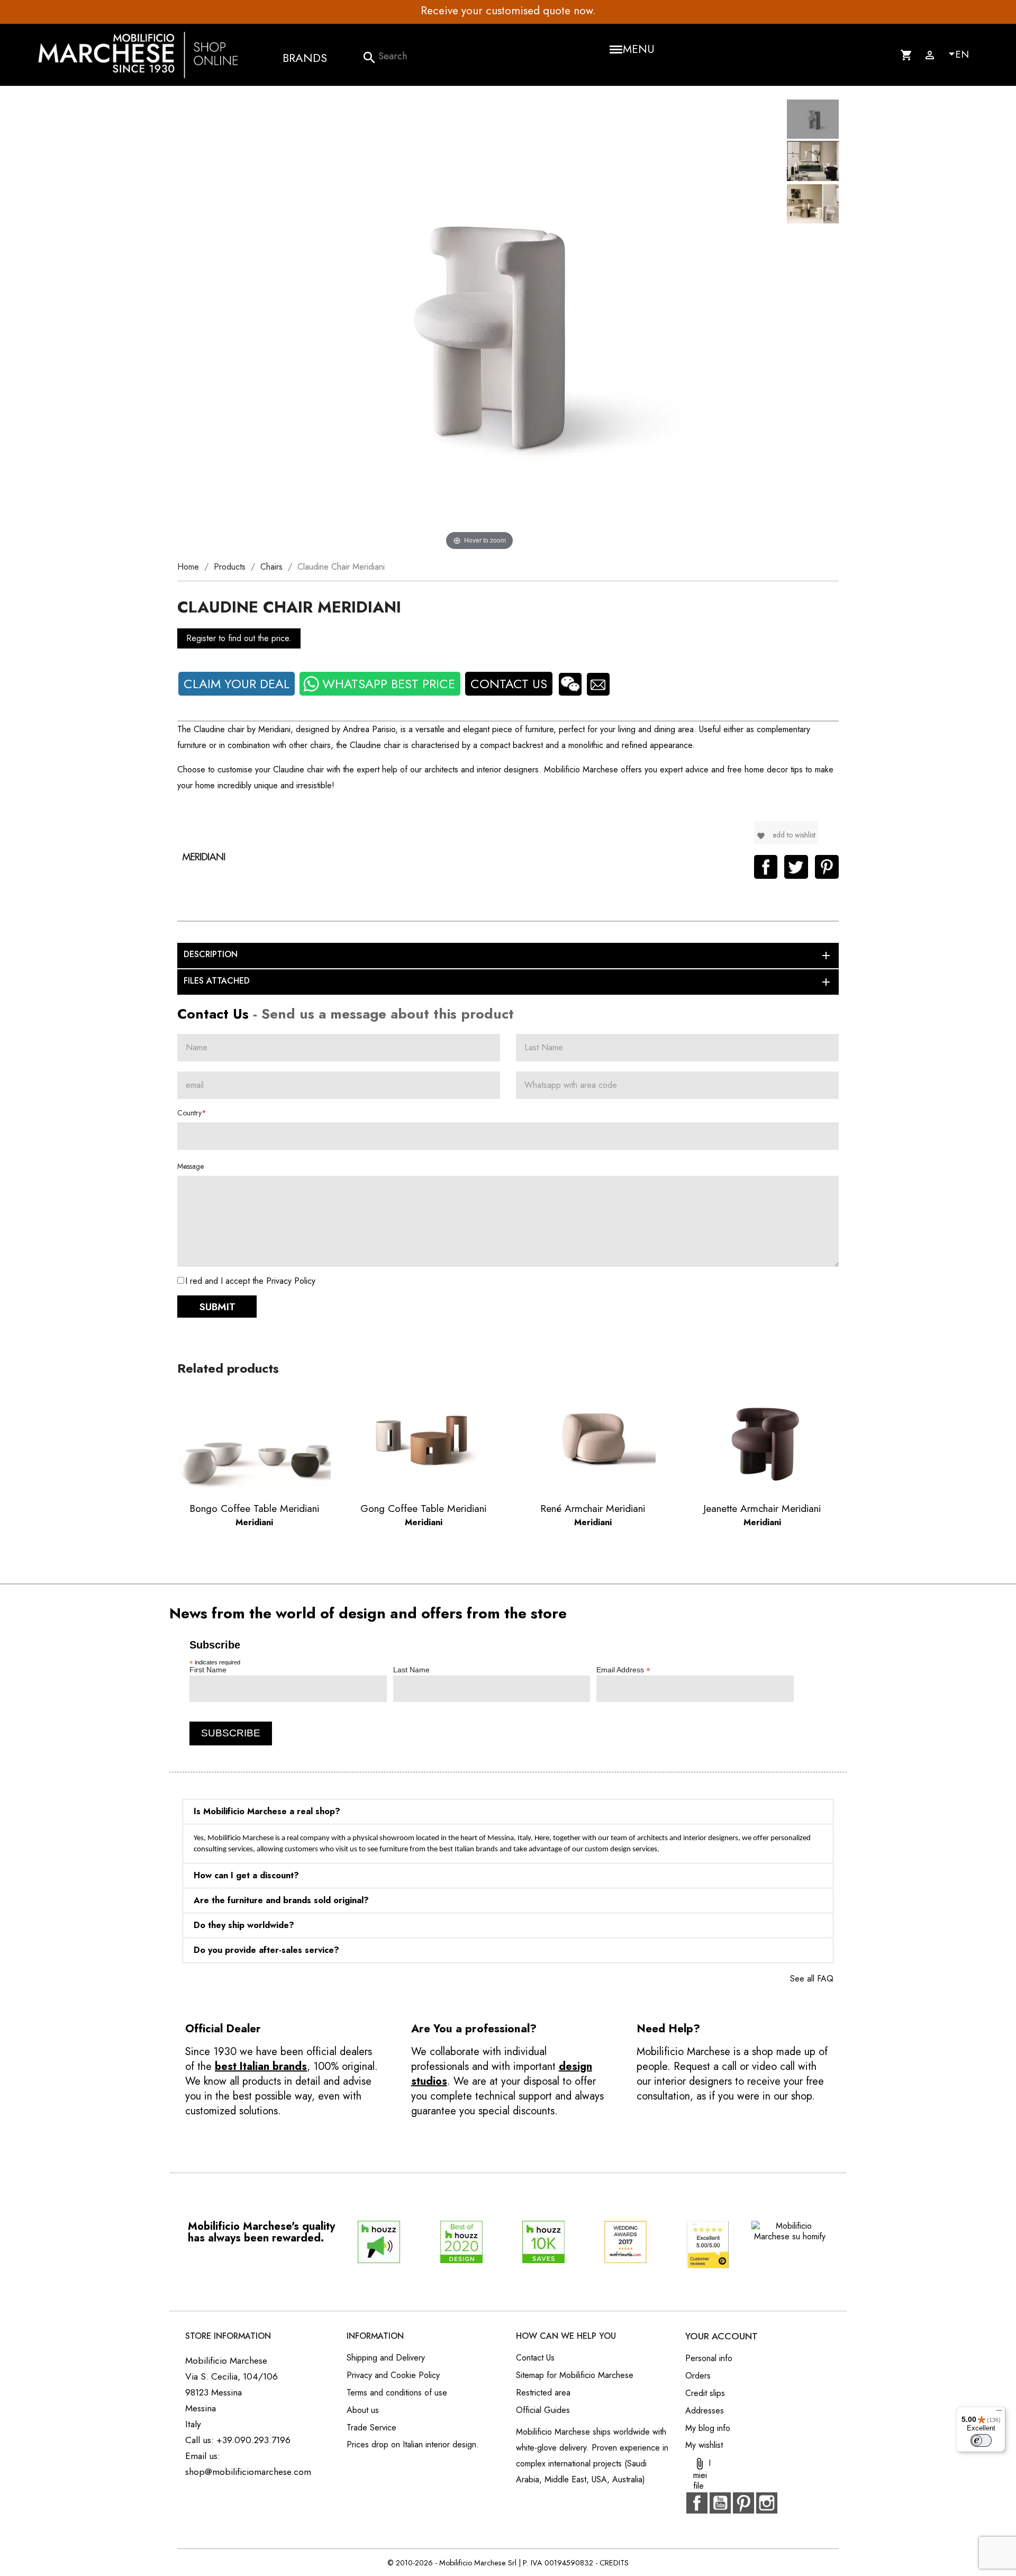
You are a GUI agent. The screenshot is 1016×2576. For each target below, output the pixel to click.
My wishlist (704, 2445)
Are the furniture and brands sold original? (281, 1900)
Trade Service (371, 2428)
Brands (305, 58)
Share (766, 867)
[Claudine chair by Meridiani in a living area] (813, 163)
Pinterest (827, 867)
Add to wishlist (786, 835)
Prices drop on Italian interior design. (413, 2444)
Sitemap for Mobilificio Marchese (575, 2375)
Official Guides (543, 2410)
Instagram (767, 2503)
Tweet (796, 867)
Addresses (705, 2411)
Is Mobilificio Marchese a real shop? (267, 1811)
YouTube (720, 2503)
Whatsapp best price (389, 684)
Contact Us (535, 2358)
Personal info (709, 2358)
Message (190, 1166)
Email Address (623, 1670)
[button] (508, 1812)
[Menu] (999, 2413)
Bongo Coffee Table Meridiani (254, 1508)
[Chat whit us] (570, 684)
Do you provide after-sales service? (266, 1950)
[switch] (981, 2440)
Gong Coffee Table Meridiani (423, 1508)
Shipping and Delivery (386, 2358)
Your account (722, 2336)
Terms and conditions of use (397, 2393)
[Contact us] (598, 684)
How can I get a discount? (246, 1875)
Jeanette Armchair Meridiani (762, 1508)
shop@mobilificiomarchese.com (248, 2472)
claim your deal (237, 684)
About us (363, 2410)
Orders (698, 2376)
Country (189, 1113)
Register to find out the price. (239, 638)
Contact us (509, 684)
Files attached (508, 981)
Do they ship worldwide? (244, 1925)
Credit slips (705, 2393)
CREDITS (614, 2563)
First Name (208, 1670)
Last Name (411, 1670)
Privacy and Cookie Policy (393, 2375)
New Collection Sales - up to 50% (646, 11)
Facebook (697, 2503)
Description (508, 955)
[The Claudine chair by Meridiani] (813, 121)
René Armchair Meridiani (593, 1508)
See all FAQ (812, 1979)
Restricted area (543, 2393)
